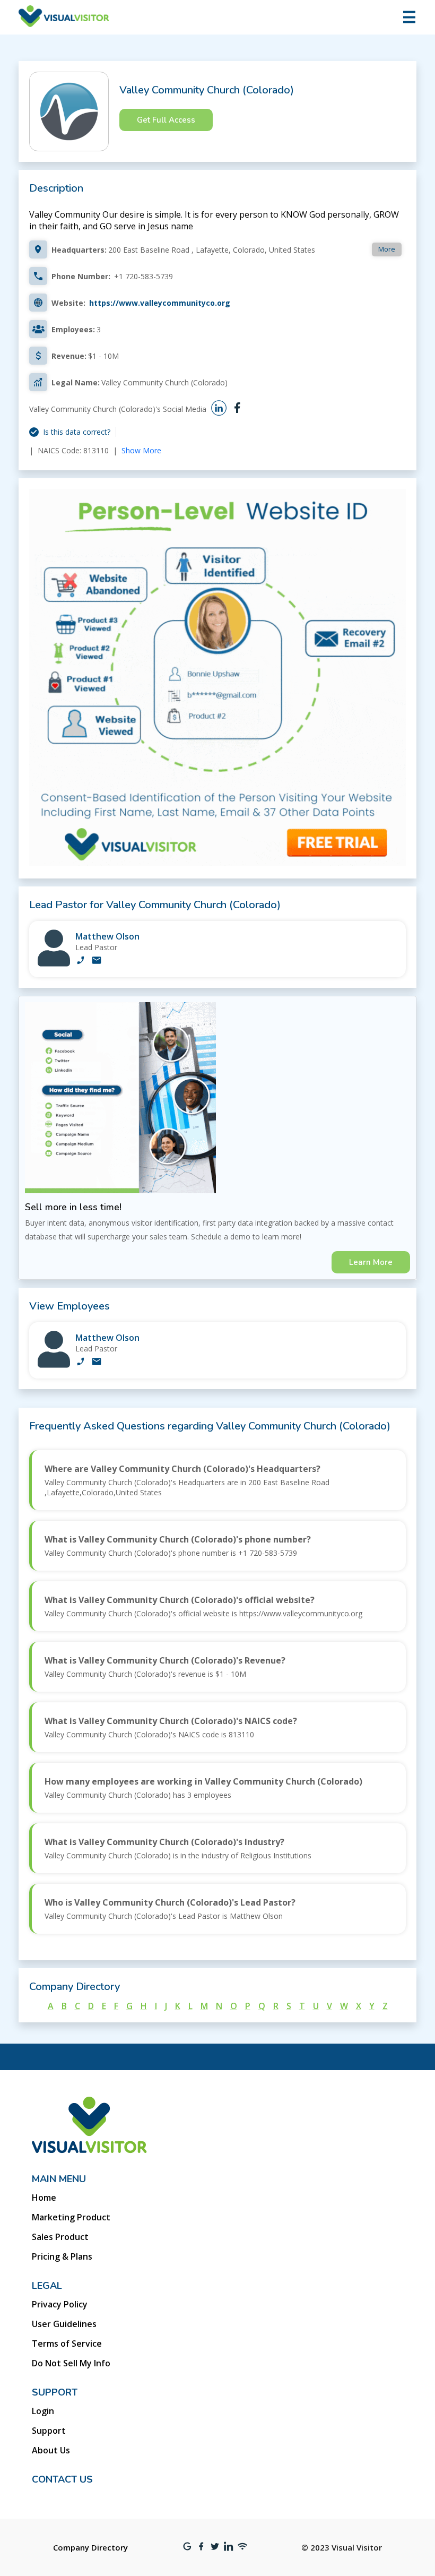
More (387, 249)
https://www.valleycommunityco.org (160, 303)
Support (49, 2431)
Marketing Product (71, 2217)
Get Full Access (166, 120)
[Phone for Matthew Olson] (81, 961)
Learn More (371, 1262)
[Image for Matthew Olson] (54, 964)
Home (44, 2198)
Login (43, 2411)
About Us (51, 2450)
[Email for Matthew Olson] (97, 961)
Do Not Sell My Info (71, 2363)
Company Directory (90, 2547)
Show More (141, 450)
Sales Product (60, 2237)
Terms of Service (67, 2344)
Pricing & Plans (62, 2256)
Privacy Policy (60, 2304)
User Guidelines (64, 2324)
